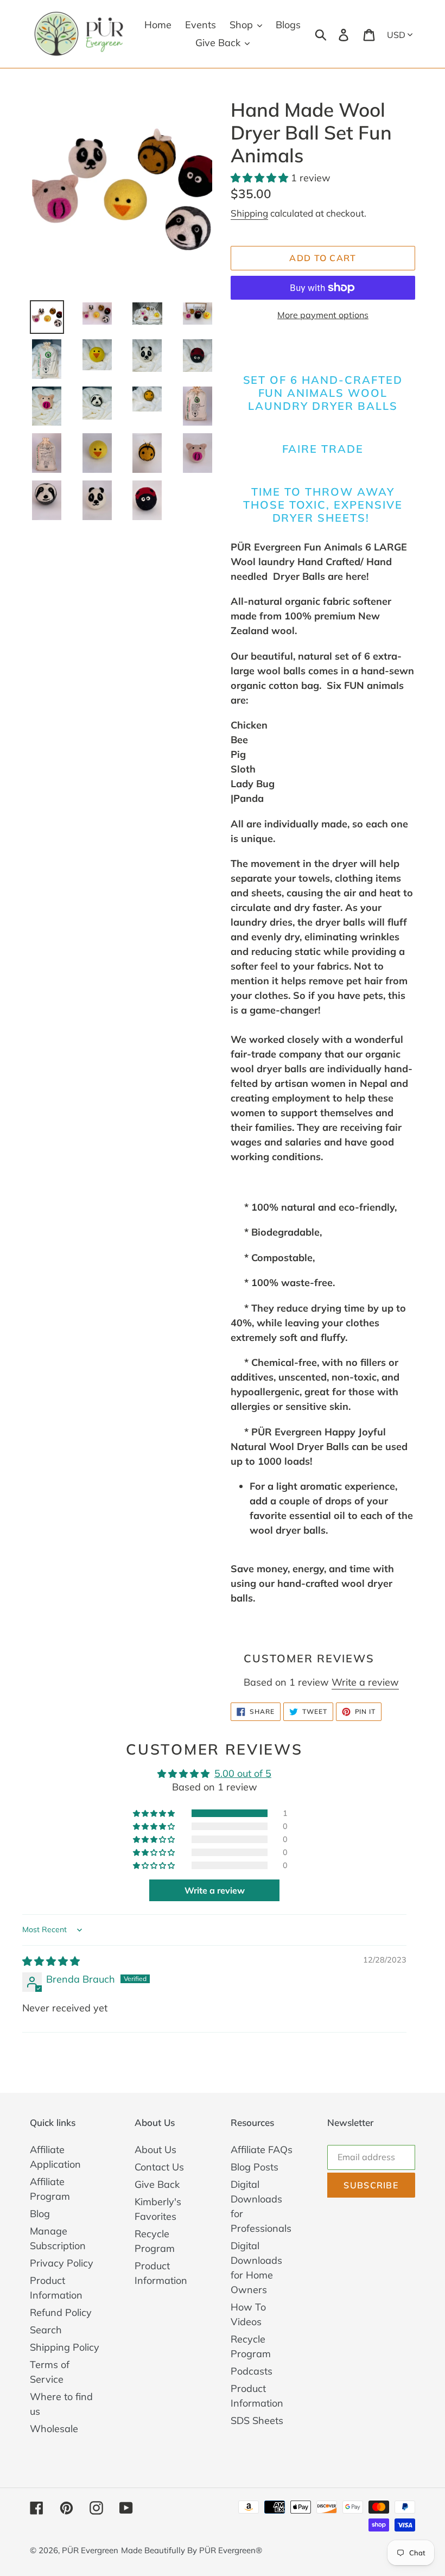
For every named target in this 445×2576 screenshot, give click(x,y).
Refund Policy (61, 2312)
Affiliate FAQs (262, 2150)
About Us (155, 2150)
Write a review (365, 1682)
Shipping (249, 213)
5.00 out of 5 (243, 1773)
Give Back (157, 2184)
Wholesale (54, 2429)
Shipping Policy (65, 2347)
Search (46, 2330)
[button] (261, 178)
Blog (40, 2214)
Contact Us (159, 2167)
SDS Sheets (257, 2420)
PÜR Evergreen (90, 2550)
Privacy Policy (62, 2263)
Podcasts (252, 2371)
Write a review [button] (215, 1890)
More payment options (323, 315)
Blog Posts (255, 2167)
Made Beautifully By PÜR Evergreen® (192, 2550)
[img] (51, 1961)
